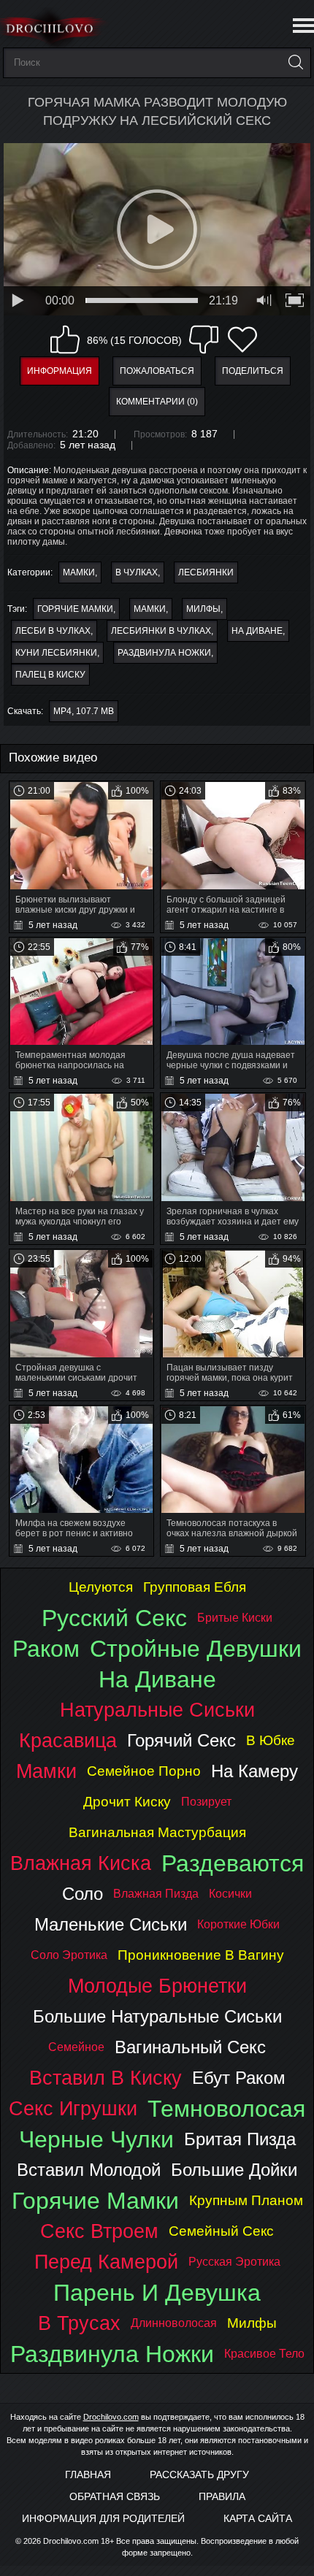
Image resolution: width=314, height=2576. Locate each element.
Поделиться (253, 371)
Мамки (79, 572)
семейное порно (144, 1771)
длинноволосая (174, 2323)
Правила (222, 2496)
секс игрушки (73, 2108)
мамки (150, 609)
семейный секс (221, 2231)
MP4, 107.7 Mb (84, 711)
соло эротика (69, 1955)
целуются (101, 1587)
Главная (88, 2475)
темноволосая (226, 2109)
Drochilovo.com (111, 2417)
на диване (257, 631)
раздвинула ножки (164, 653)
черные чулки (96, 2139)
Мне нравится (65, 340)
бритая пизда (240, 2139)
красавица (68, 1740)
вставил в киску (106, 2078)
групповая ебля (195, 1587)
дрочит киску (127, 1802)
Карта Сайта (258, 2518)
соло (83, 1894)
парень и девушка (157, 2293)
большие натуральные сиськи (157, 2016)
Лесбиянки (206, 572)
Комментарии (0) (157, 402)
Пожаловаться (157, 371)
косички (230, 1894)
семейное (76, 2047)
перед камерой (106, 2262)
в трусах (79, 2323)
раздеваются (233, 1863)
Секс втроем (99, 2231)
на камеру (254, 1771)
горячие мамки (75, 609)
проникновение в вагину (201, 1955)
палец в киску (50, 675)
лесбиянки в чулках (161, 631)
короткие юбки (238, 1924)
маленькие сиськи (111, 1924)
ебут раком (239, 2078)
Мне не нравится (204, 340)
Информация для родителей (103, 2518)
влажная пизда (156, 1894)
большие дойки (234, 2170)
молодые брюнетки (157, 1986)
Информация (60, 371)
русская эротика (234, 2262)
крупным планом (246, 2200)
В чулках (137, 572)
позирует (206, 1802)
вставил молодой (89, 2170)
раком (46, 1649)
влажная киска (81, 1863)
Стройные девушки (196, 1649)
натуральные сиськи (157, 1710)
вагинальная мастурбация (157, 1832)
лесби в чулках (53, 631)
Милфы (203, 609)
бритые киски (235, 1618)
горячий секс (181, 1740)
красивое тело (264, 2354)
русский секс (114, 1618)
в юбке (271, 1740)
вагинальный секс (190, 2047)
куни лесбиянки (56, 653)
